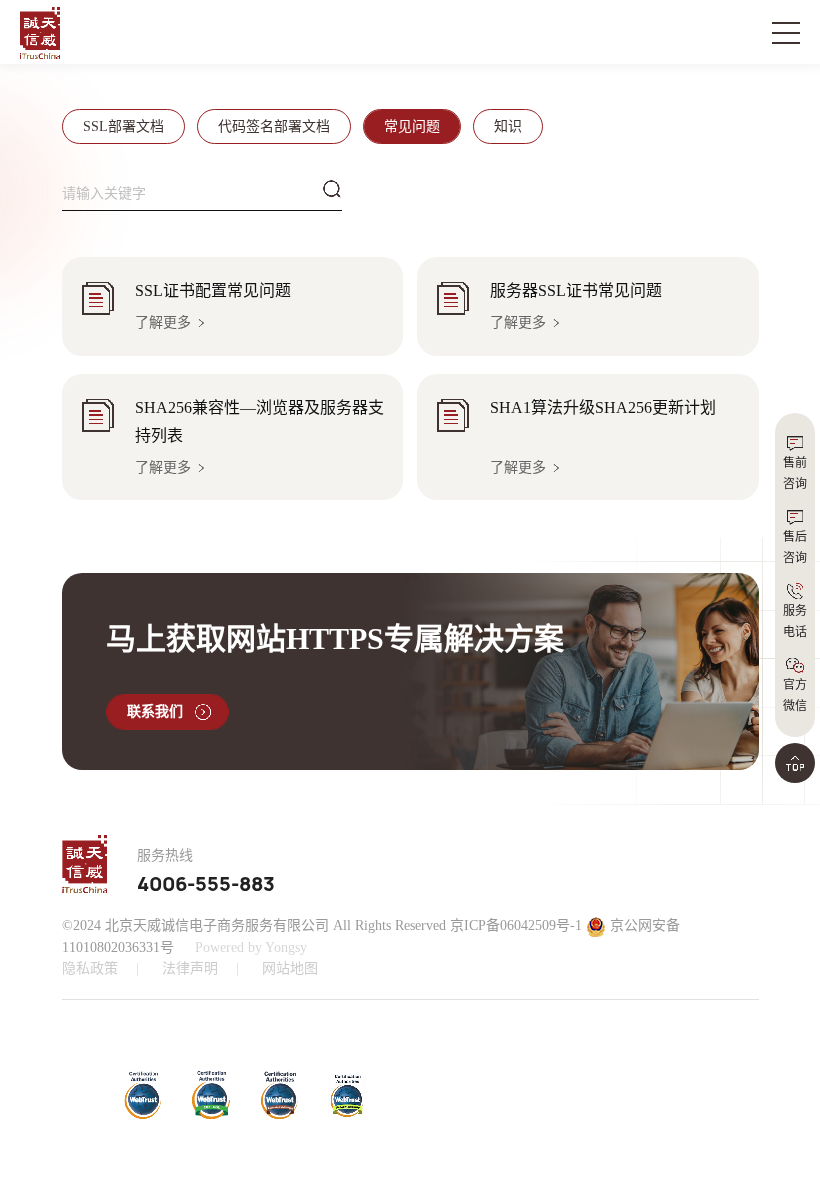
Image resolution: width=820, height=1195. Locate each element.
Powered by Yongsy (251, 947)
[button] (546, 1095)
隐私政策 (90, 968)
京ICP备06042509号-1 (516, 925)
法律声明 (190, 968)
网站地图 (290, 968)
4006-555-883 (206, 885)
